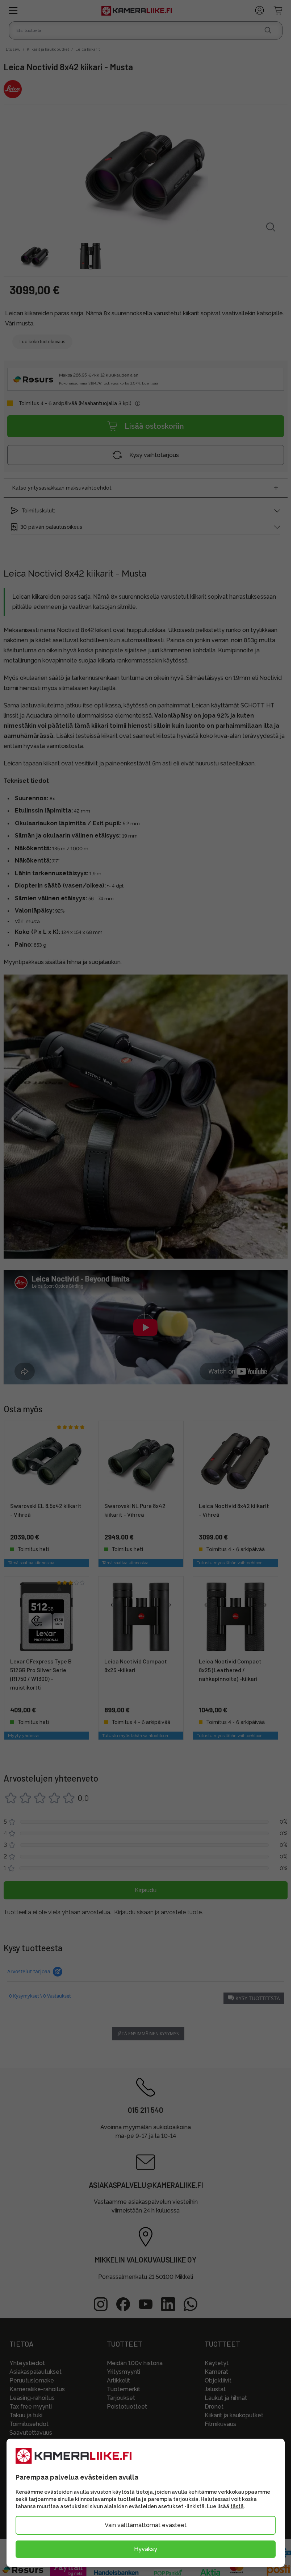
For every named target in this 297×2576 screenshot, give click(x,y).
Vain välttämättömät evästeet (146, 2525)
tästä (237, 2506)
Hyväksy (146, 2549)
